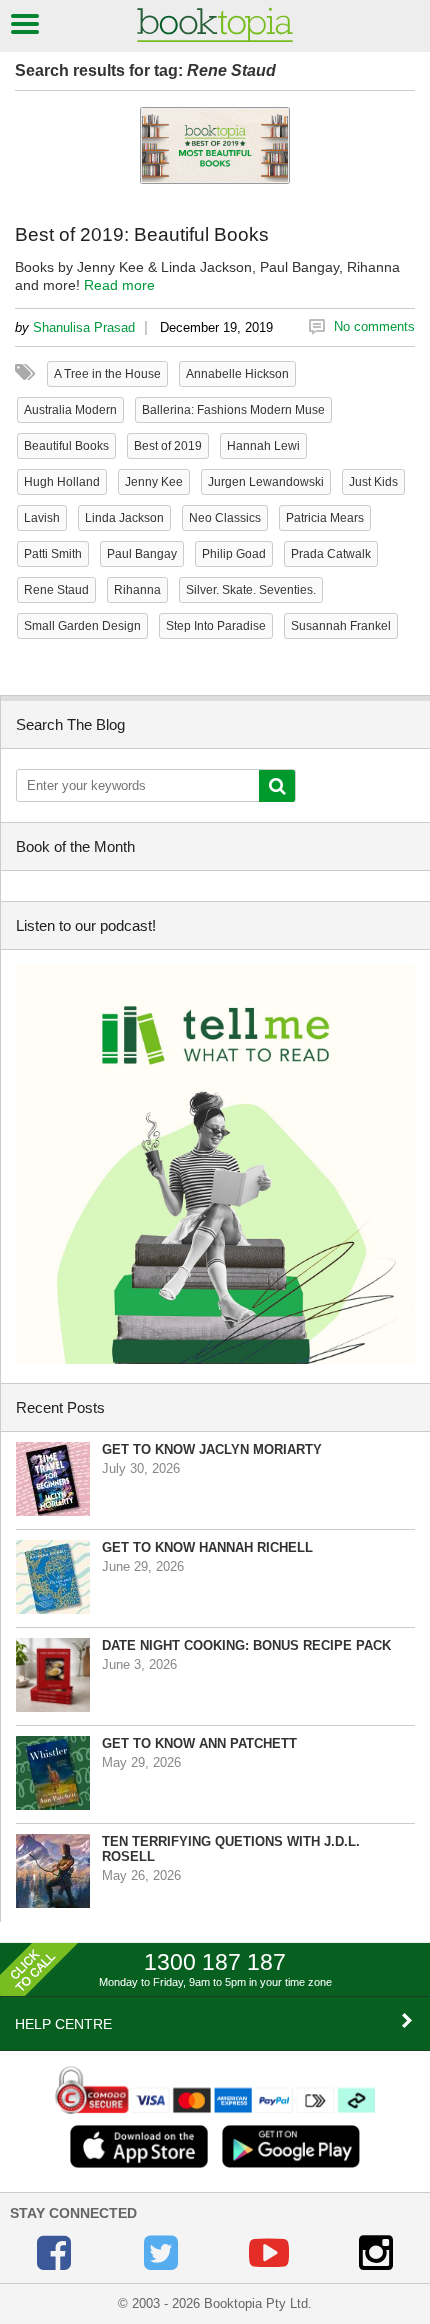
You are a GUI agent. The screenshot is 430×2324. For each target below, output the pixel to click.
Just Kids (373, 482)
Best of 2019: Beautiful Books (142, 234)
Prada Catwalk (331, 554)
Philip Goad (234, 554)
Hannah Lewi (263, 446)
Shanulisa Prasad (84, 327)
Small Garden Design (82, 626)
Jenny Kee (154, 482)
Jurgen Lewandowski (266, 482)
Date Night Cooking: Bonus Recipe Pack (246, 1645)
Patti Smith (53, 554)
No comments (374, 326)
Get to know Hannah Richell (207, 1547)
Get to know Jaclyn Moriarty (212, 1449)
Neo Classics (225, 518)
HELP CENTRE (63, 2024)
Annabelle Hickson (237, 374)
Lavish (42, 518)
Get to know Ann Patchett (199, 1743)
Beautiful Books (66, 446)
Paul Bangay (142, 554)
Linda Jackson (124, 518)
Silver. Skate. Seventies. (251, 590)
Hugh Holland (62, 482)
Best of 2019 (168, 446)
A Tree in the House (107, 374)
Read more (119, 285)
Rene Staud (56, 590)
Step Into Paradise (216, 626)
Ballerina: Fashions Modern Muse (233, 410)
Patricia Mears (325, 518)
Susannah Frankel (341, 626)
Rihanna (137, 590)
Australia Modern (70, 410)
